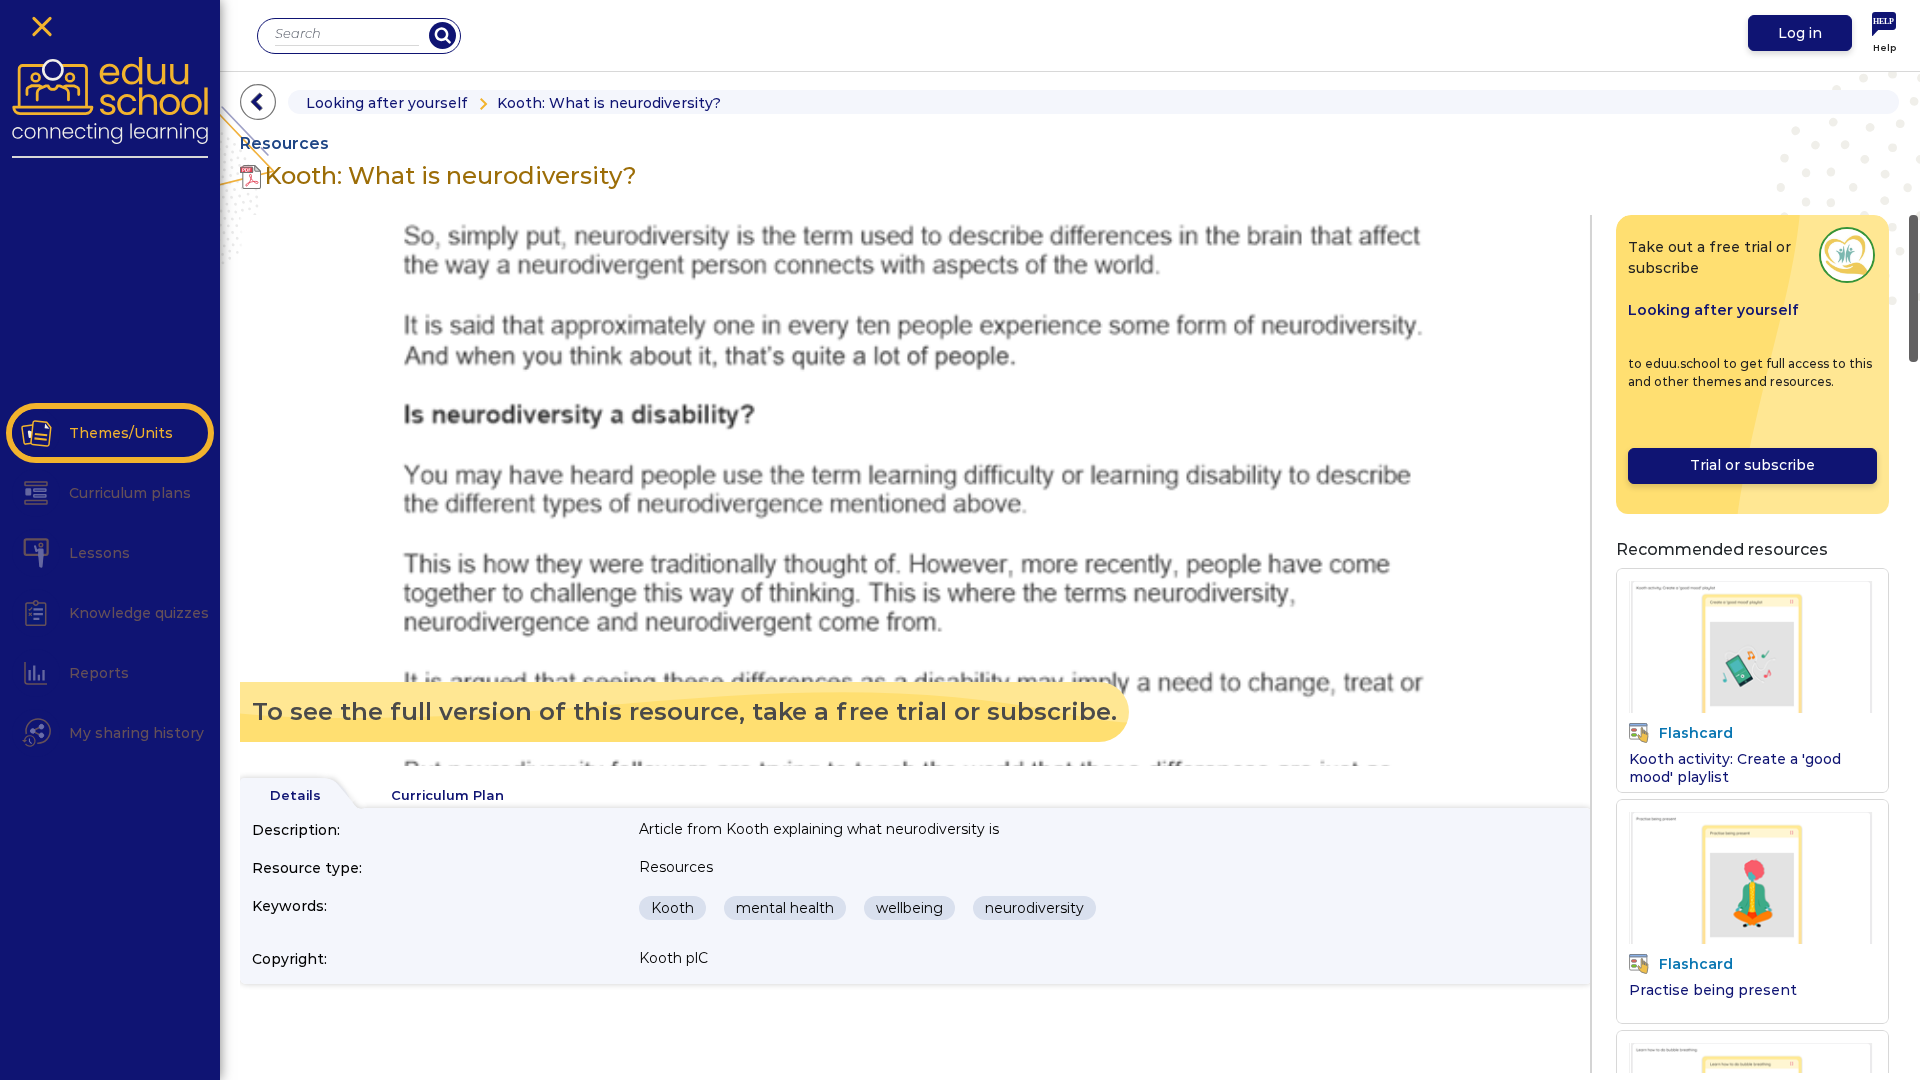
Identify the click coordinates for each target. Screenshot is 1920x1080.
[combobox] (347, 33)
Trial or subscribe (1752, 465)
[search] (442, 35)
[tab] (295, 796)
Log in (1800, 33)
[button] (36, 433)
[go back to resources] (258, 102)
